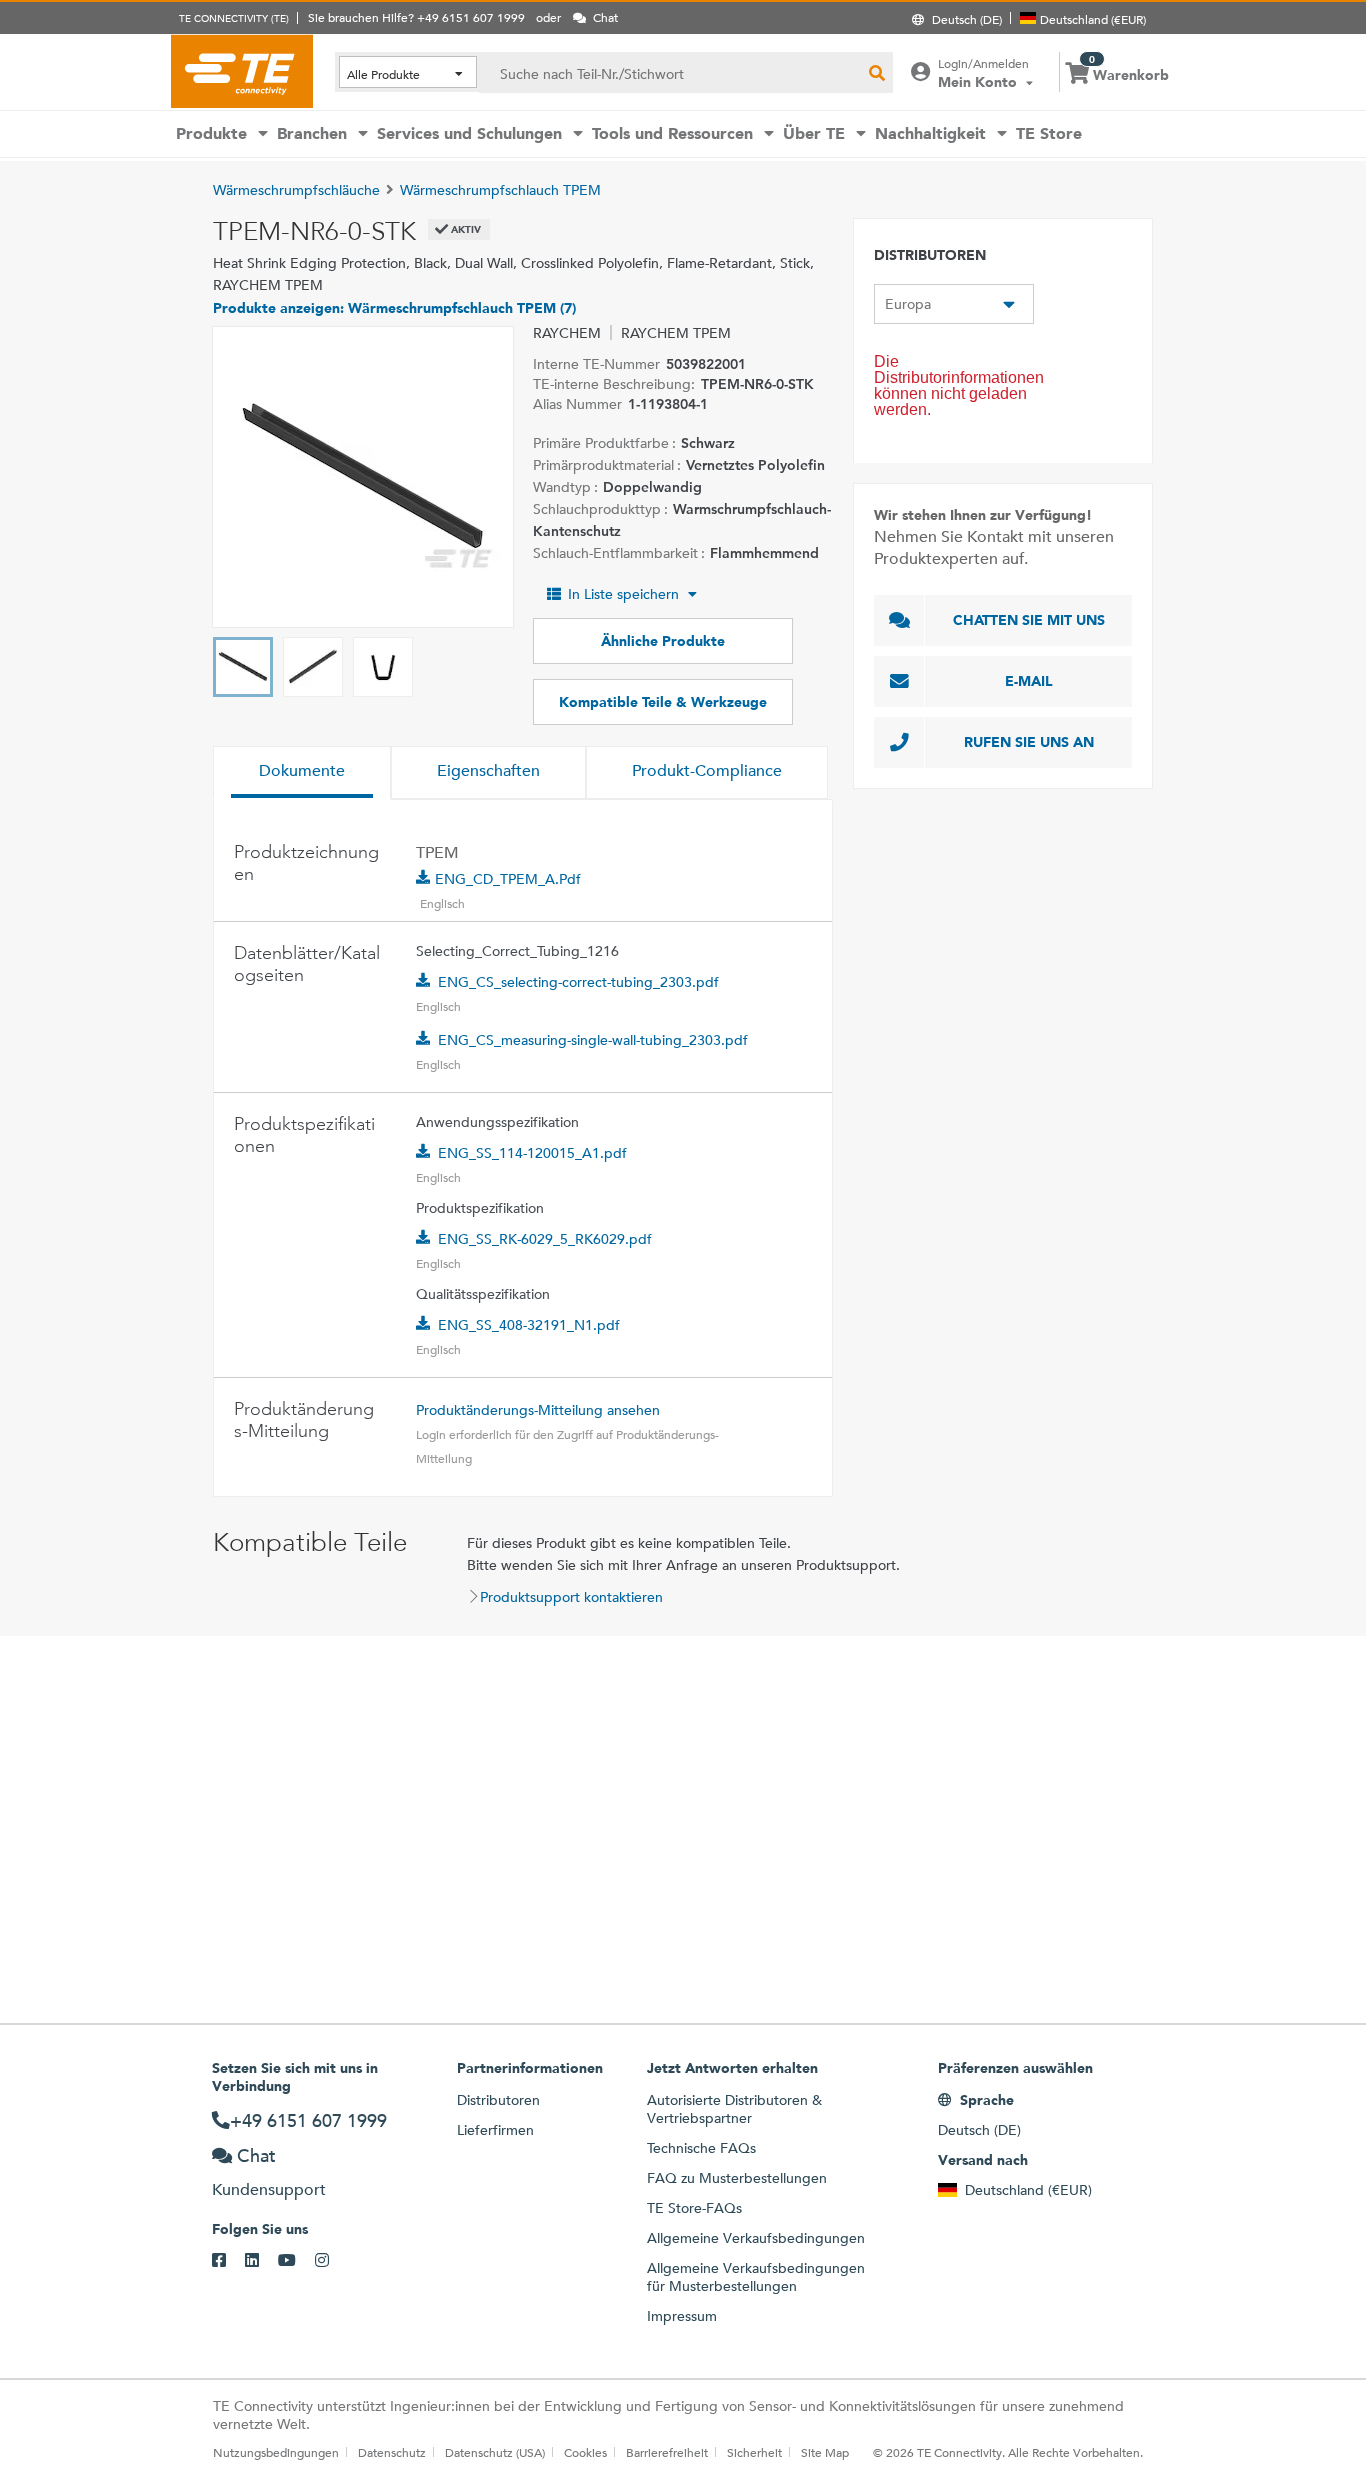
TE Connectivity (242, 71)
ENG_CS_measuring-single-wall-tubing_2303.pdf (593, 1040)
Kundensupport (269, 2189)
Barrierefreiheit (667, 2452)
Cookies (585, 2452)
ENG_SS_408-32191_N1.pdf (529, 1325)
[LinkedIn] (261, 2261)
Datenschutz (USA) (495, 2452)
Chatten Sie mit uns (1029, 620)
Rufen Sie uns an (1029, 742)
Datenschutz (392, 2452)
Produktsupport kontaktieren (571, 1597)
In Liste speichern (623, 594)
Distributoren (498, 2100)
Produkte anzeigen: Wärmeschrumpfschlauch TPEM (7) (394, 308)
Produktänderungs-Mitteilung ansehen (538, 1410)
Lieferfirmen (495, 2130)
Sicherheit (754, 2452)
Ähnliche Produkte (663, 641)
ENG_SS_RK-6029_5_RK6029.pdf (545, 1239)
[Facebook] (228, 2261)
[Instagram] (331, 2261)
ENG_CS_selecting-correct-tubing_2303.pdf (578, 982)
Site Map (825, 2452)
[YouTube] (296, 2261)
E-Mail (1029, 681)
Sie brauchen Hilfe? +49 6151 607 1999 (416, 17)
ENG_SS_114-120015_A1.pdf (532, 1153)
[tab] (302, 773)
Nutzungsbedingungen (276, 2452)
